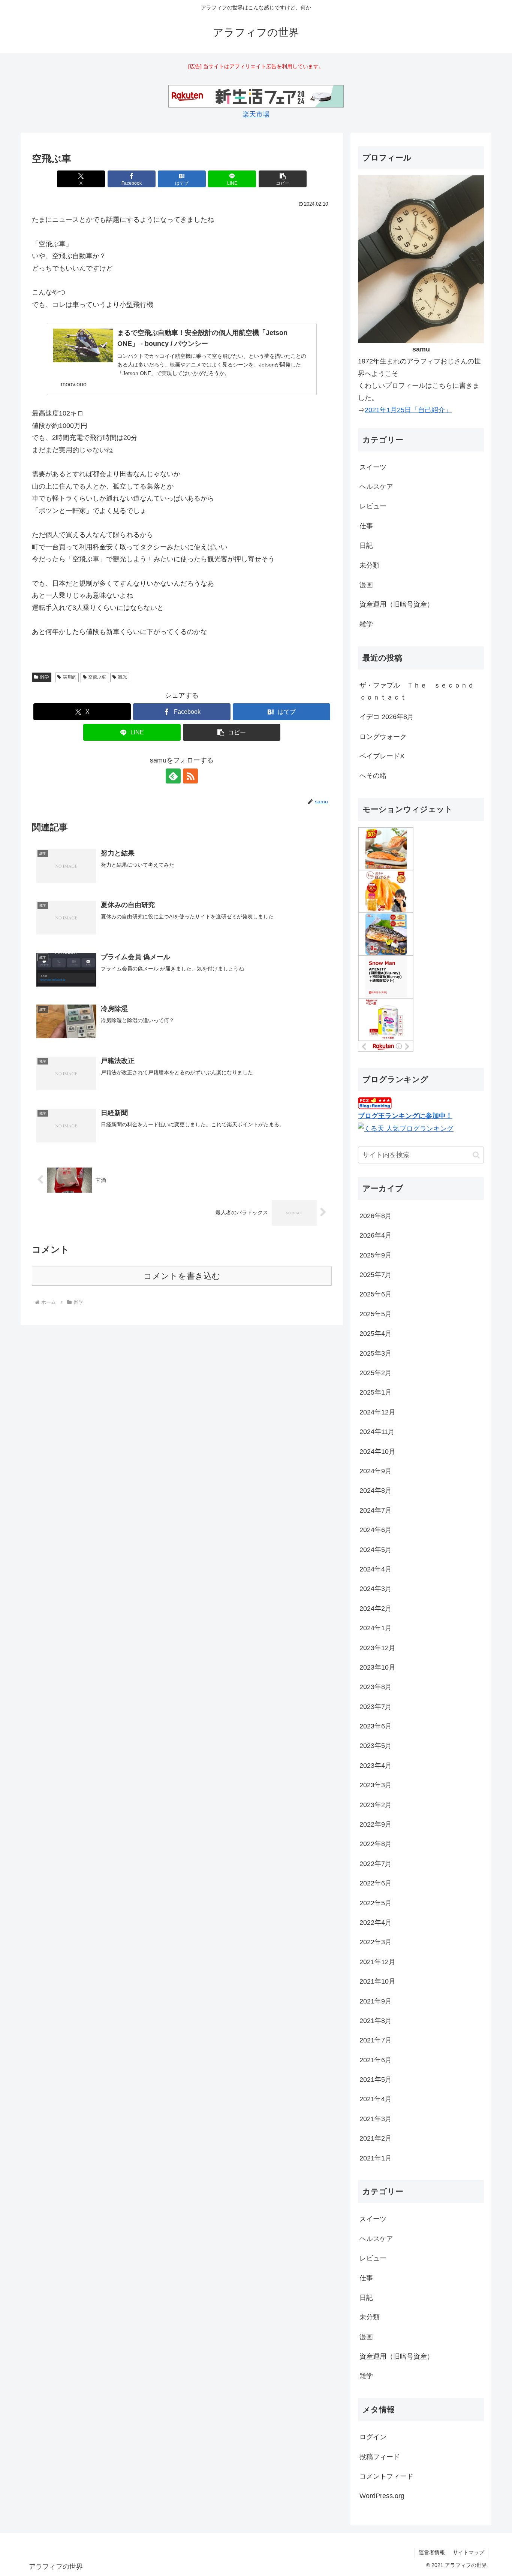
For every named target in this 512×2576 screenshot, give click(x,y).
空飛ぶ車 (97, 677)
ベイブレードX (382, 756)
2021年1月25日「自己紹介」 (408, 410)
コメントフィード (386, 2476)
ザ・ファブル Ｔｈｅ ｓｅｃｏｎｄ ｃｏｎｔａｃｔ (420, 691)
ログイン (373, 2437)
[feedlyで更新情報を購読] (173, 776)
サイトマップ (469, 2552)
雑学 (45, 677)
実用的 (70, 677)
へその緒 (373, 776)
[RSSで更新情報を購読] (190, 776)
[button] (283, 179)
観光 (123, 677)
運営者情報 (432, 2552)
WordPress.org (382, 2496)
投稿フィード (380, 2457)
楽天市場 (256, 114)
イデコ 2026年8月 (387, 717)
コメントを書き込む (182, 1276)
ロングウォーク (383, 737)
